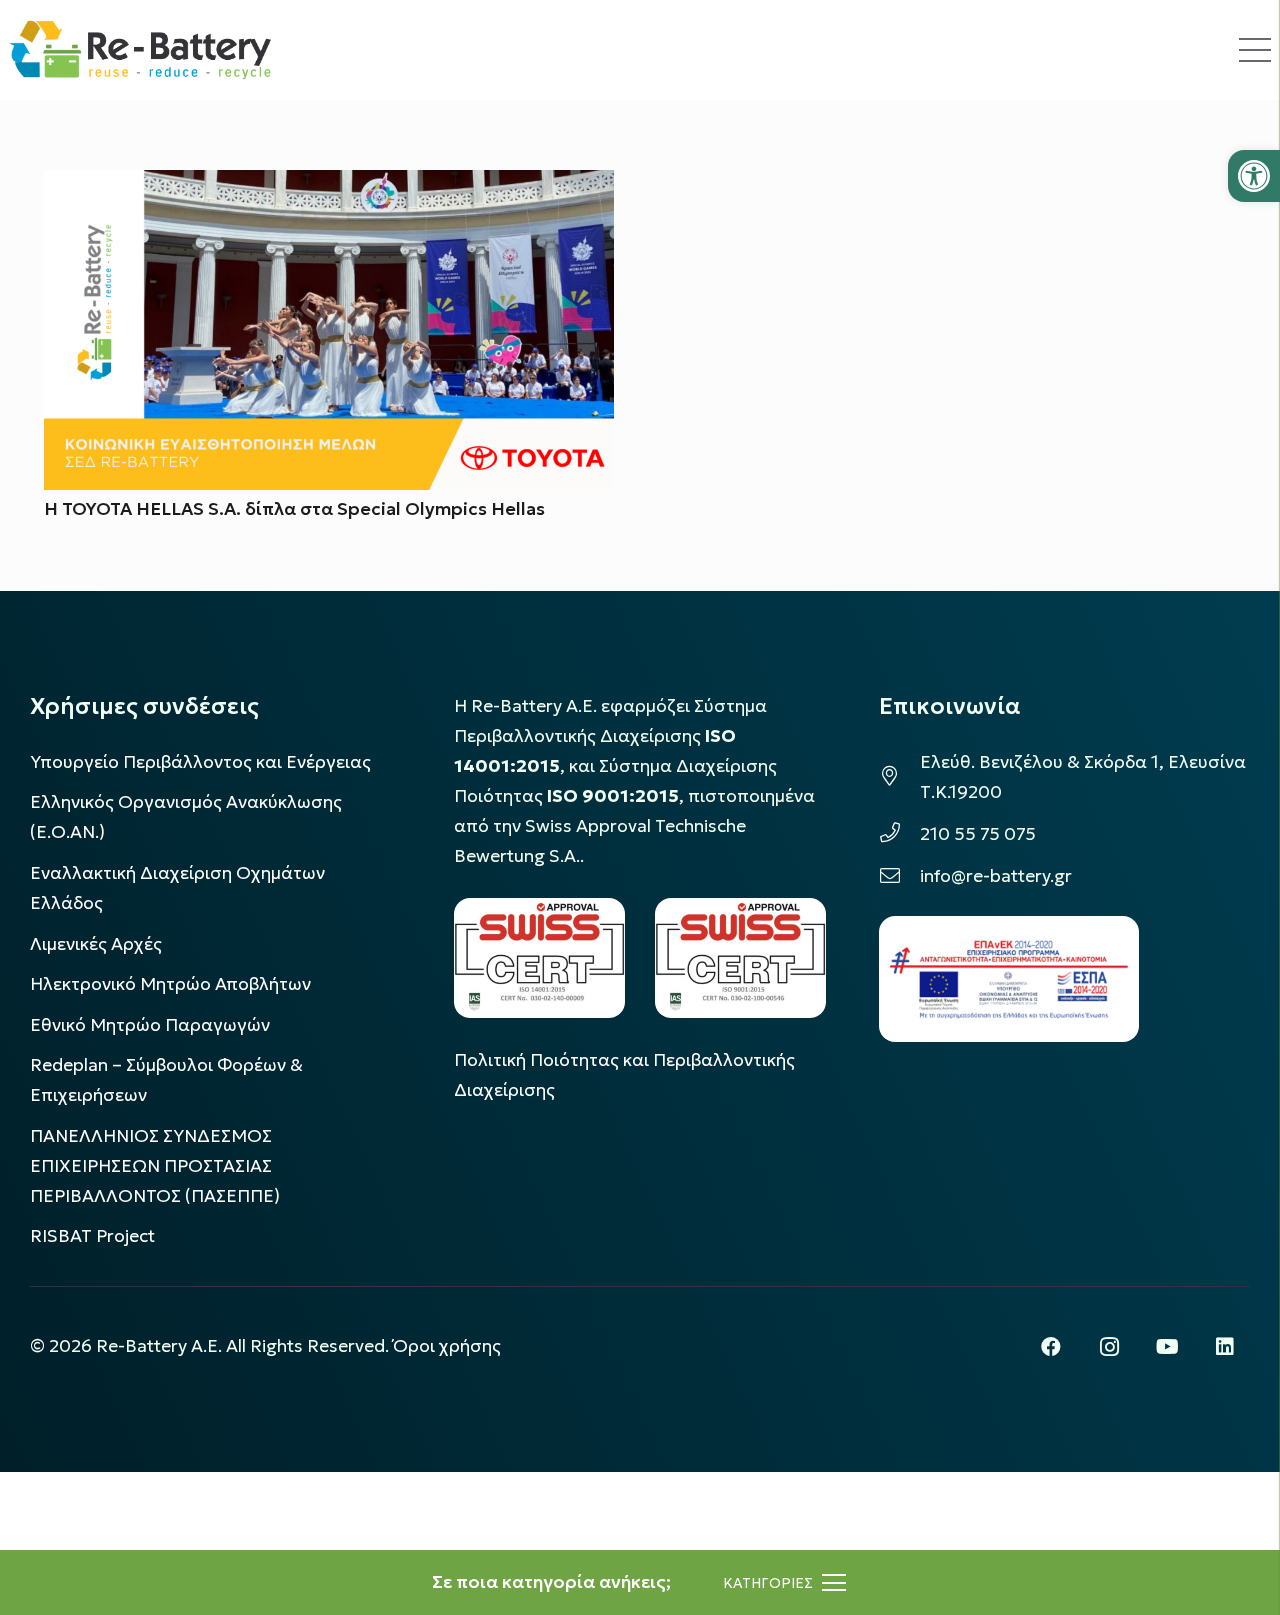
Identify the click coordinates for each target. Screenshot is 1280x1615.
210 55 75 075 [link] (978, 834)
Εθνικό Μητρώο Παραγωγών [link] (150, 1025)
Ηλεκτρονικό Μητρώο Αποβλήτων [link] (170, 984)
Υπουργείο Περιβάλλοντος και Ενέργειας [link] (200, 762)
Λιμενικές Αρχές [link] (96, 944)
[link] (1254, 176)
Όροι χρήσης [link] (447, 1346)
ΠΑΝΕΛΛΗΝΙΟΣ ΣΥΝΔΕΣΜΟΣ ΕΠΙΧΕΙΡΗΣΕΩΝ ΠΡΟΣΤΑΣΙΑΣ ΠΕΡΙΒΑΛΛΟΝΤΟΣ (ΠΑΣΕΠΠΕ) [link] (155, 1166)
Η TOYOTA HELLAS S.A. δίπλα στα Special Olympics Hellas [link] (294, 509)
